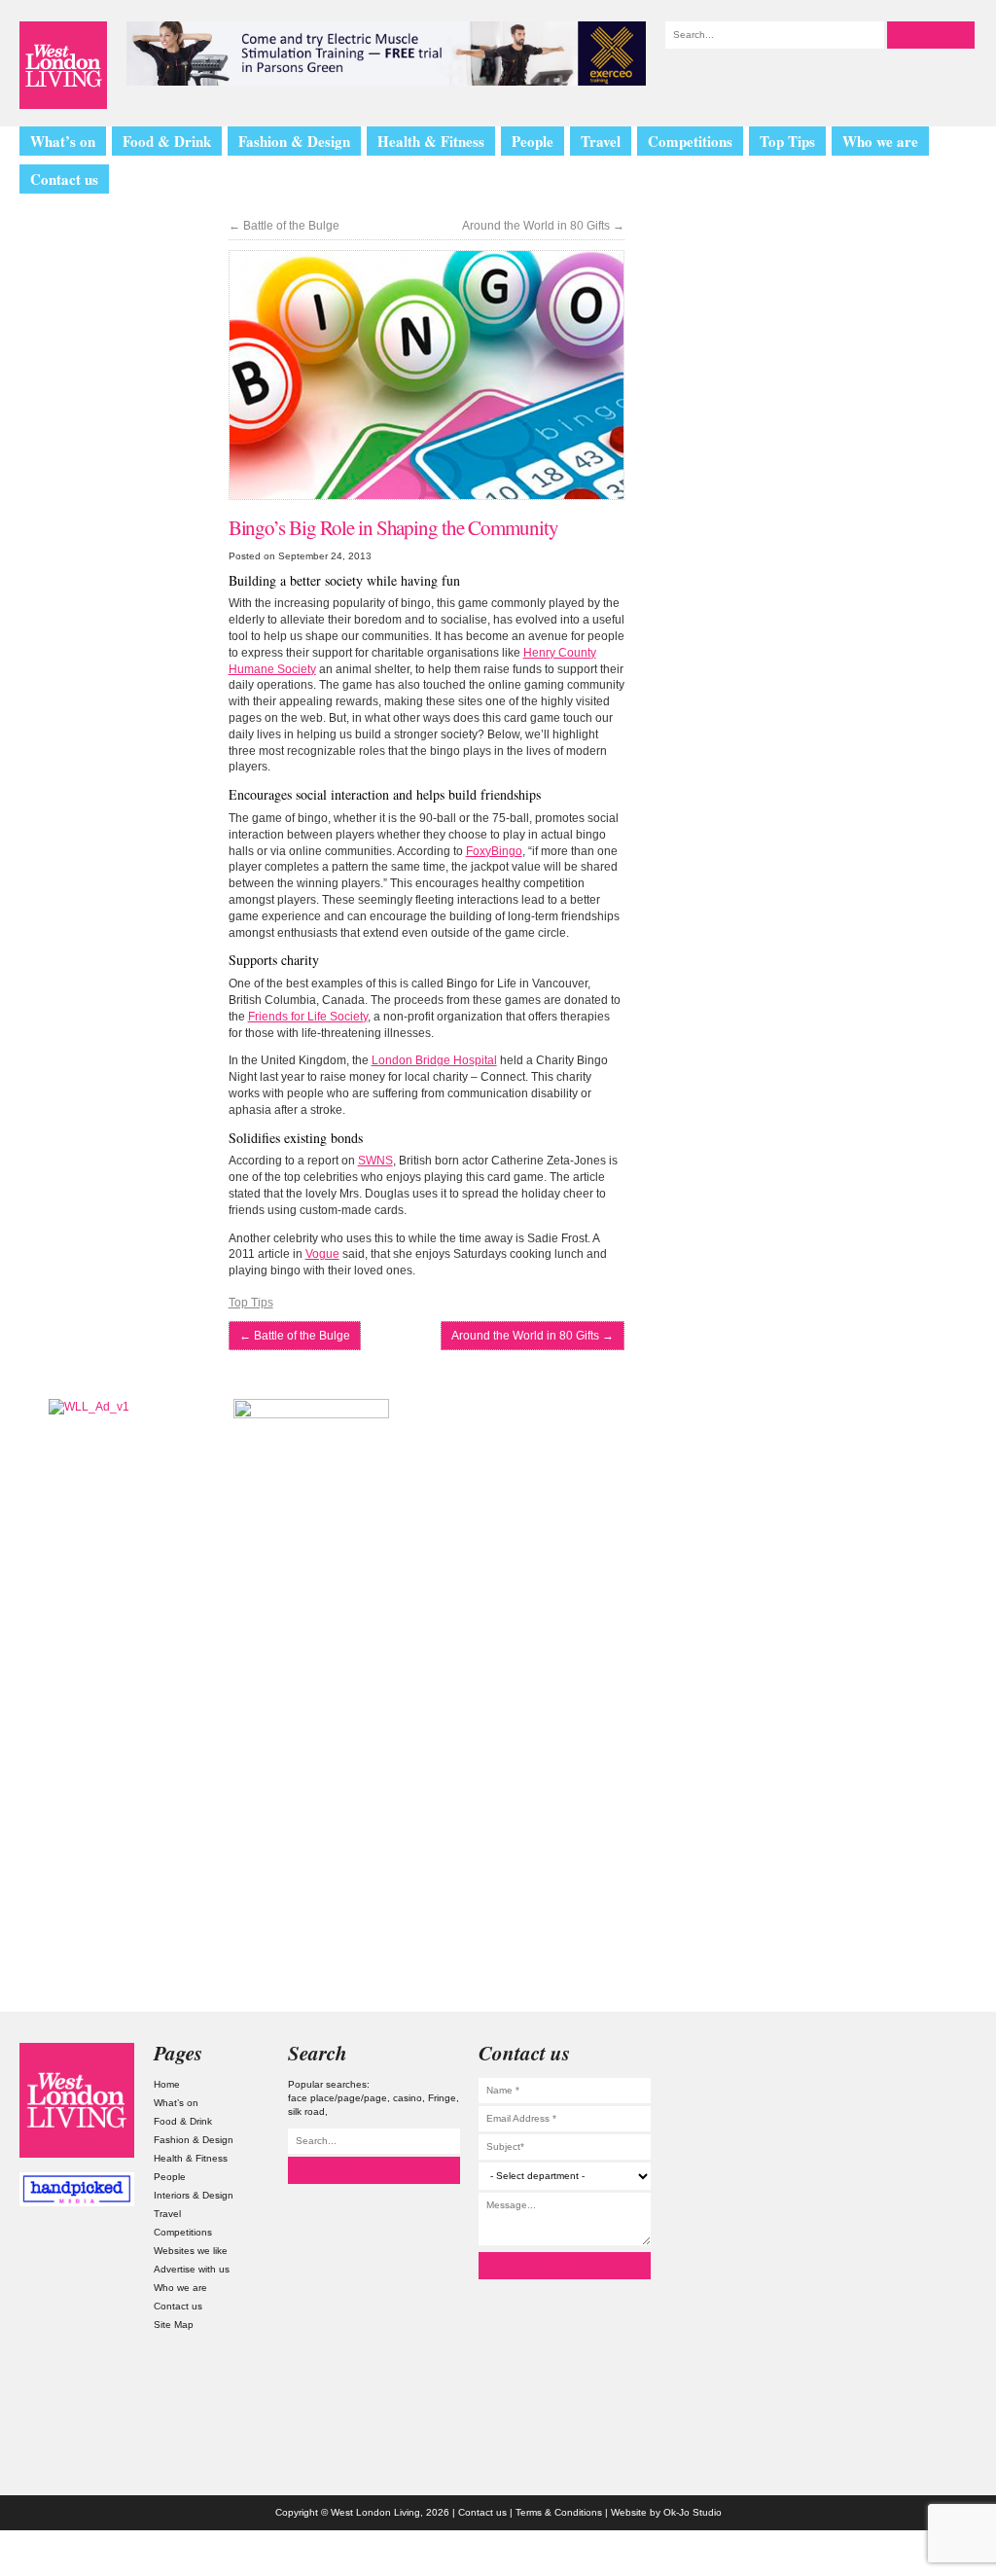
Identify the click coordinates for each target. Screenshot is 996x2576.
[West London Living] (63, 65)
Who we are (880, 141)
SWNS (375, 1161)
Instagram (919, 2059)
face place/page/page (338, 2098)
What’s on (63, 141)
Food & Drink (167, 141)
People (533, 141)
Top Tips (787, 141)
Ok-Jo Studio (693, 2512)
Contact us (64, 179)
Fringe (442, 2098)
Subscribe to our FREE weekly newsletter (870, 1496)
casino (408, 2098)
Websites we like (191, 2251)
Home (167, 2084)
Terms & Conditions (559, 2512)
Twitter (919, 2105)
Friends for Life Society (308, 1017)
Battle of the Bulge (284, 226)
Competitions (690, 141)
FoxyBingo (494, 851)
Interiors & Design (194, 2195)
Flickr (919, 2150)
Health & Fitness (431, 141)
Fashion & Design (294, 141)
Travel (601, 141)
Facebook (919, 2196)
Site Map (174, 2325)
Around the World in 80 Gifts (543, 226)
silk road (306, 2111)
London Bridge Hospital (434, 1060)
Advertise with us (192, 2269)
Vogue (322, 1254)
